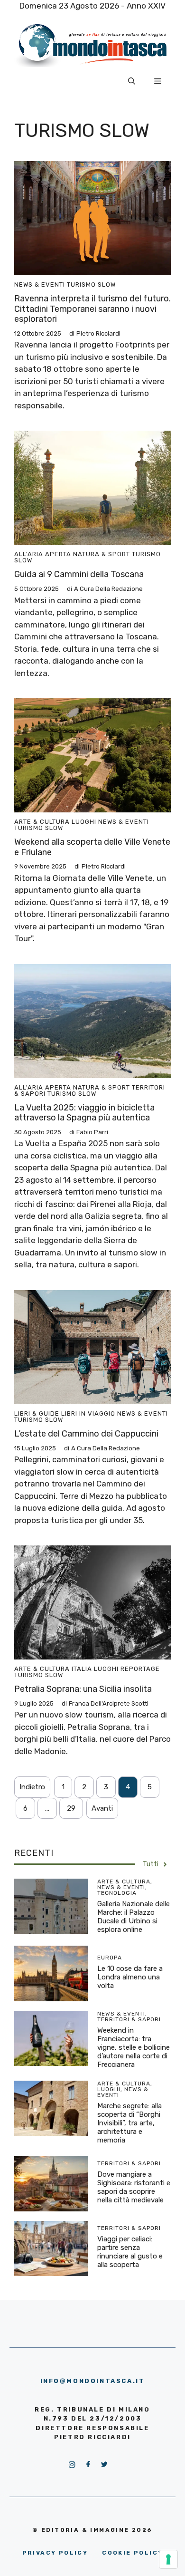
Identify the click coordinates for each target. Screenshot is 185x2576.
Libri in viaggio (88, 1413)
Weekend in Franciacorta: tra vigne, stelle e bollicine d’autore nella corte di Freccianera (134, 2047)
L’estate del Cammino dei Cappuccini (86, 1434)
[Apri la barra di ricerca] (132, 81)
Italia (82, 1669)
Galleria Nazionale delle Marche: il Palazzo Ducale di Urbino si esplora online (134, 1917)
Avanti (102, 1808)
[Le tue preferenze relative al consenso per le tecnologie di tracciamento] (168, 2559)
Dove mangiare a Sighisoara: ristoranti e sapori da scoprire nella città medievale (134, 2187)
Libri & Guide (37, 1413)
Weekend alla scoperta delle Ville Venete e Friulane (92, 847)
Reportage (140, 1669)
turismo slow (91, 285)
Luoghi (84, 822)
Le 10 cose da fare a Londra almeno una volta (130, 1977)
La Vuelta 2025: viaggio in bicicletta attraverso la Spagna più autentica (84, 1113)
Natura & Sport (102, 554)
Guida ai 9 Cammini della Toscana (79, 574)
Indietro (32, 1787)
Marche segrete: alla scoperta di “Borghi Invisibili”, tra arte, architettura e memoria (129, 2123)
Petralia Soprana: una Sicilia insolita (83, 1689)
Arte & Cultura (42, 822)
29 (71, 1808)
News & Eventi (40, 285)
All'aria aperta (43, 554)
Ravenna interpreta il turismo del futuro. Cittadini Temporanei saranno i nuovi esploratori (92, 309)
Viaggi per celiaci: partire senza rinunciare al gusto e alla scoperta (130, 2252)
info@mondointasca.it (93, 2381)
